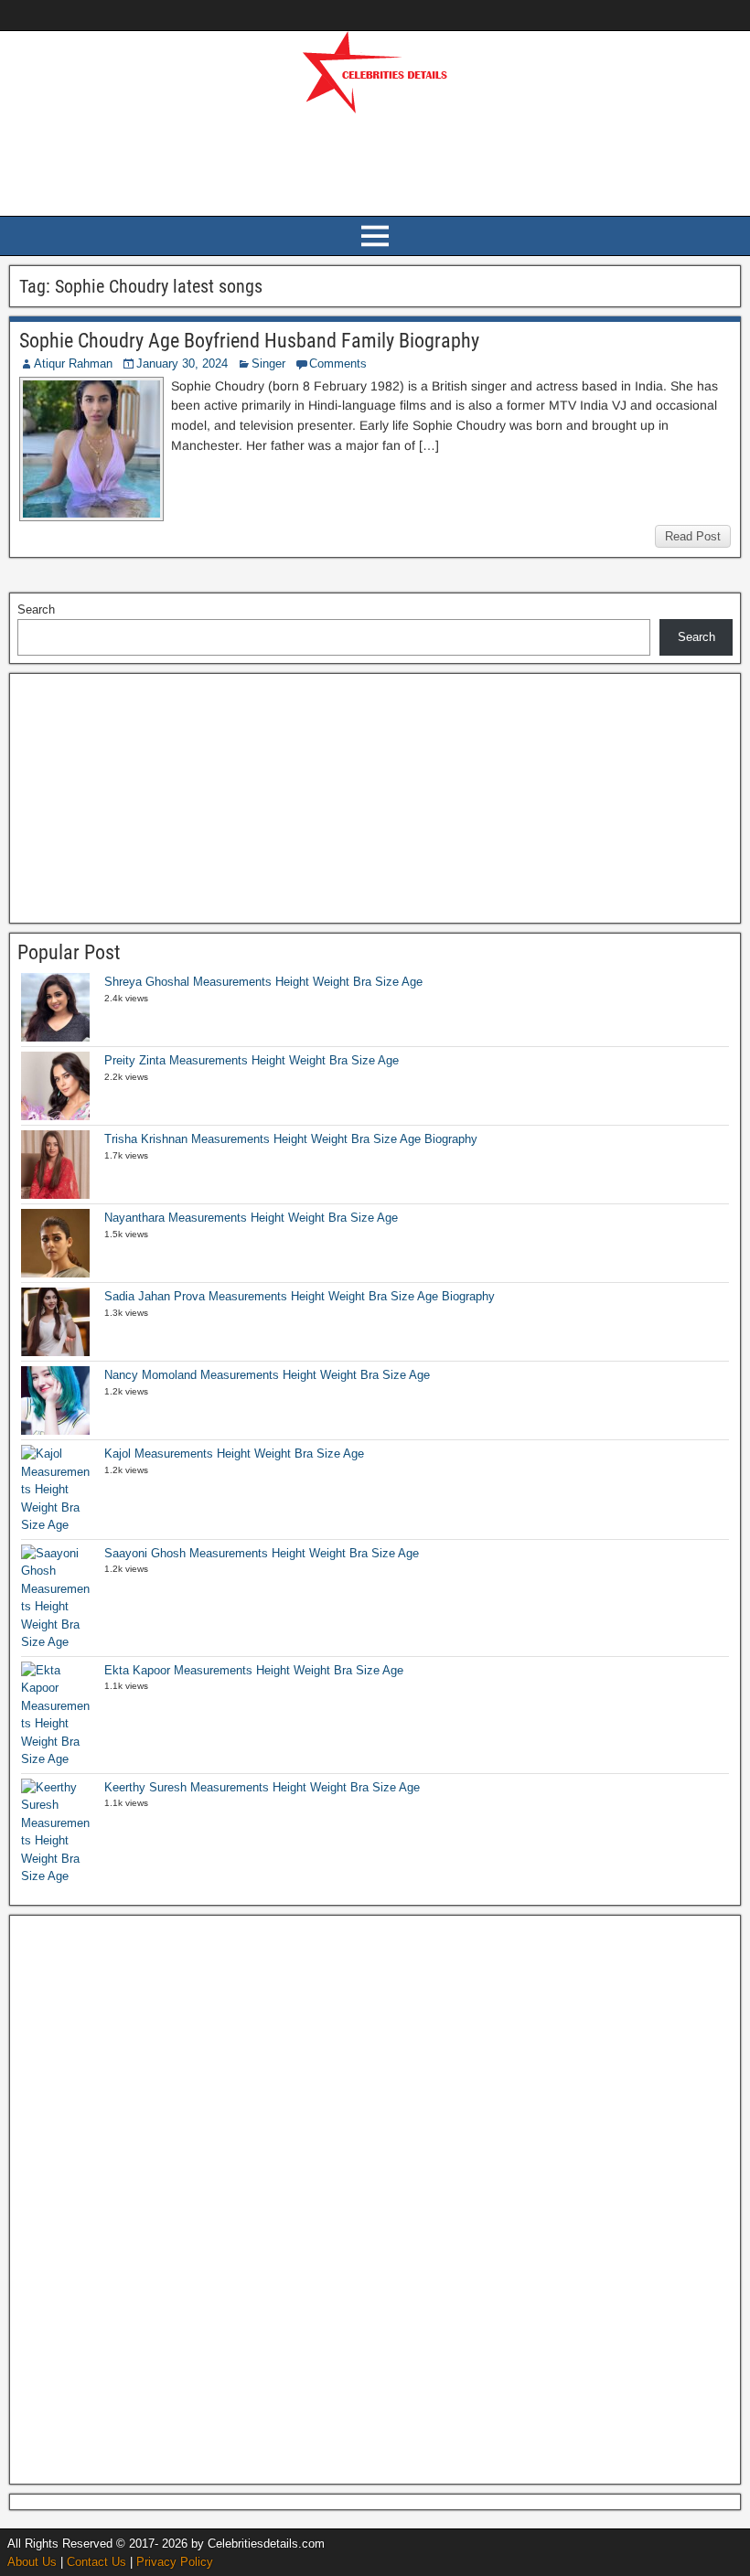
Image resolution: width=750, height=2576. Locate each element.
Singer (268, 363)
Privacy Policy (175, 2562)
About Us (32, 2562)
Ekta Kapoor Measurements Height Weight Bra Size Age (254, 1670)
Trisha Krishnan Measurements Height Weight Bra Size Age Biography (291, 1139)
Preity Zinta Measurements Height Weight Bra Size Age (252, 1060)
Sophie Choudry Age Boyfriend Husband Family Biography (249, 341)
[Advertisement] (375, 162)
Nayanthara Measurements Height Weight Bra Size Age (251, 1218)
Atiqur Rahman (73, 363)
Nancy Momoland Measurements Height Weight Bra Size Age (267, 1375)
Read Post (693, 536)
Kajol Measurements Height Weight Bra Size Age (234, 1454)
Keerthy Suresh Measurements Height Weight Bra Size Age (262, 1787)
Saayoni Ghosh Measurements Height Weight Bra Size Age (262, 1553)
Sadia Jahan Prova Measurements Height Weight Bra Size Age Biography (300, 1296)
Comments (338, 363)
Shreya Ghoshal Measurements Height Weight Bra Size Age (263, 982)
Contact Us (96, 2562)
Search (36, 609)
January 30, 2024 (182, 363)
